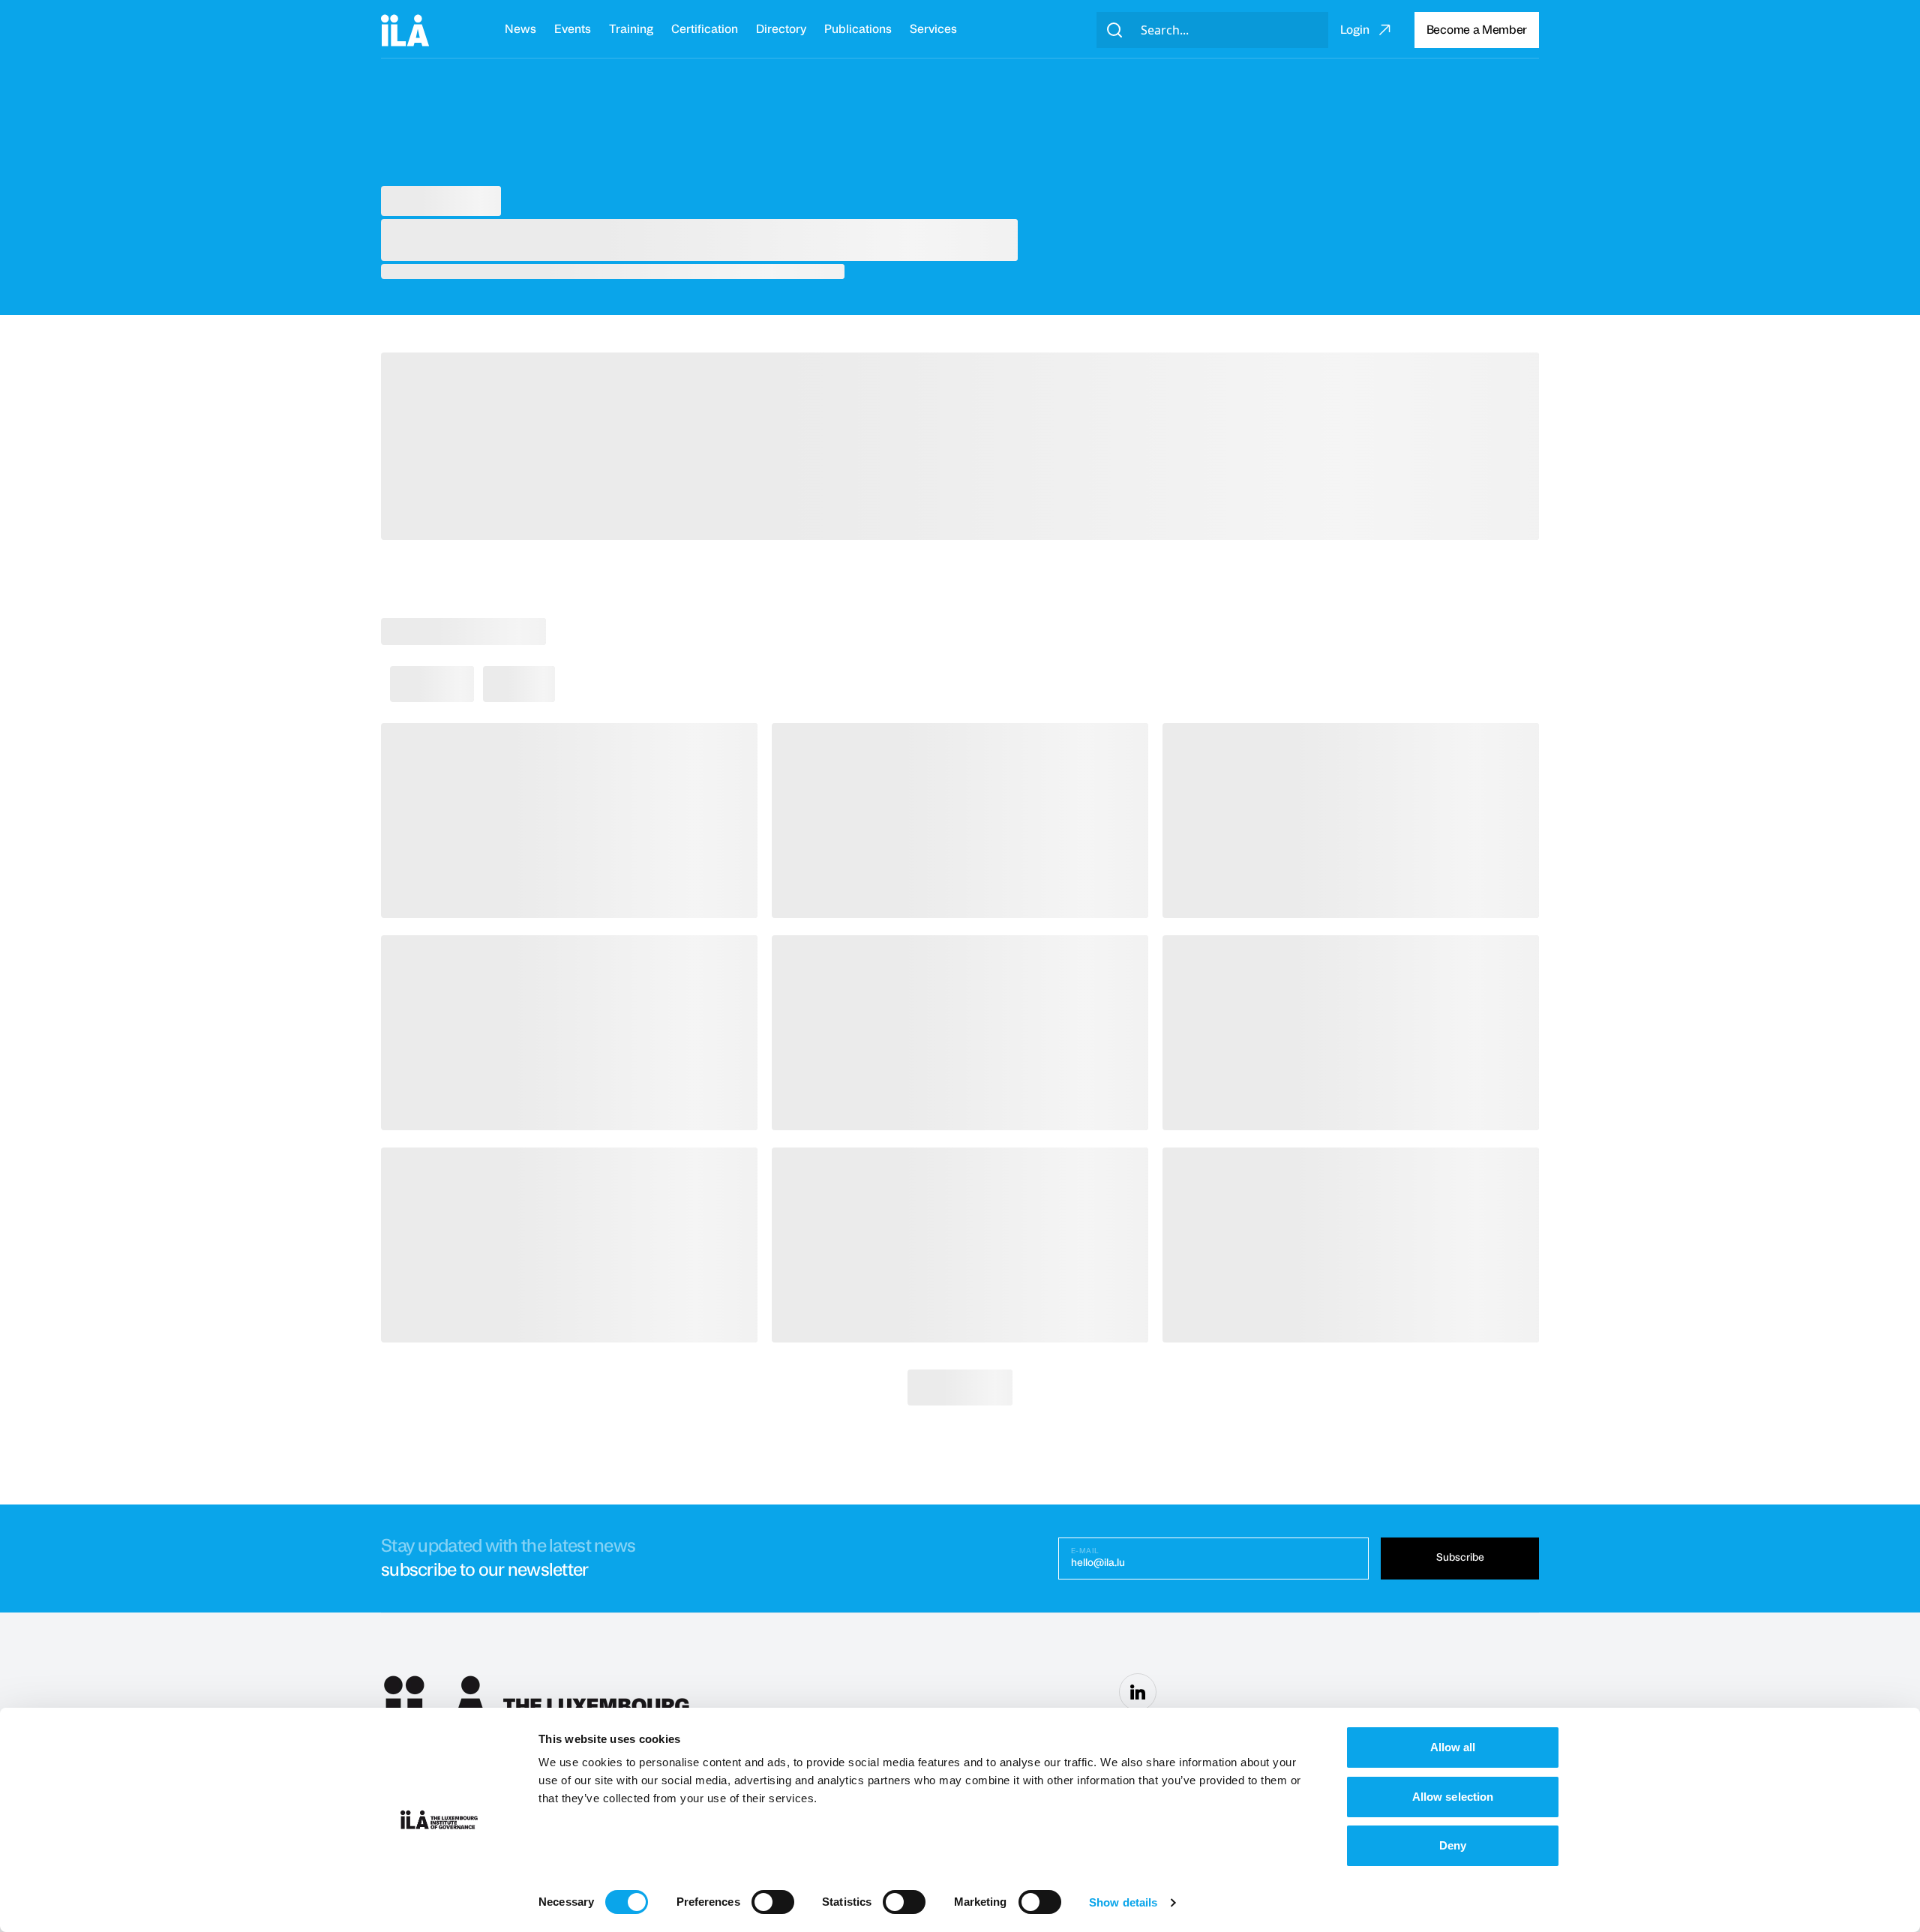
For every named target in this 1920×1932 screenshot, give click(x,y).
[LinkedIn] (1138, 1692)
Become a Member (1477, 30)
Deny (1453, 1845)
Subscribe (1460, 1558)
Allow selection (1453, 1797)
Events (573, 29)
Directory (781, 29)
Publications (858, 29)
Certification (705, 29)
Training (631, 29)
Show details (1123, 1902)
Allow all (1453, 1747)
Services (933, 29)
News (520, 29)
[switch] (773, 1902)
